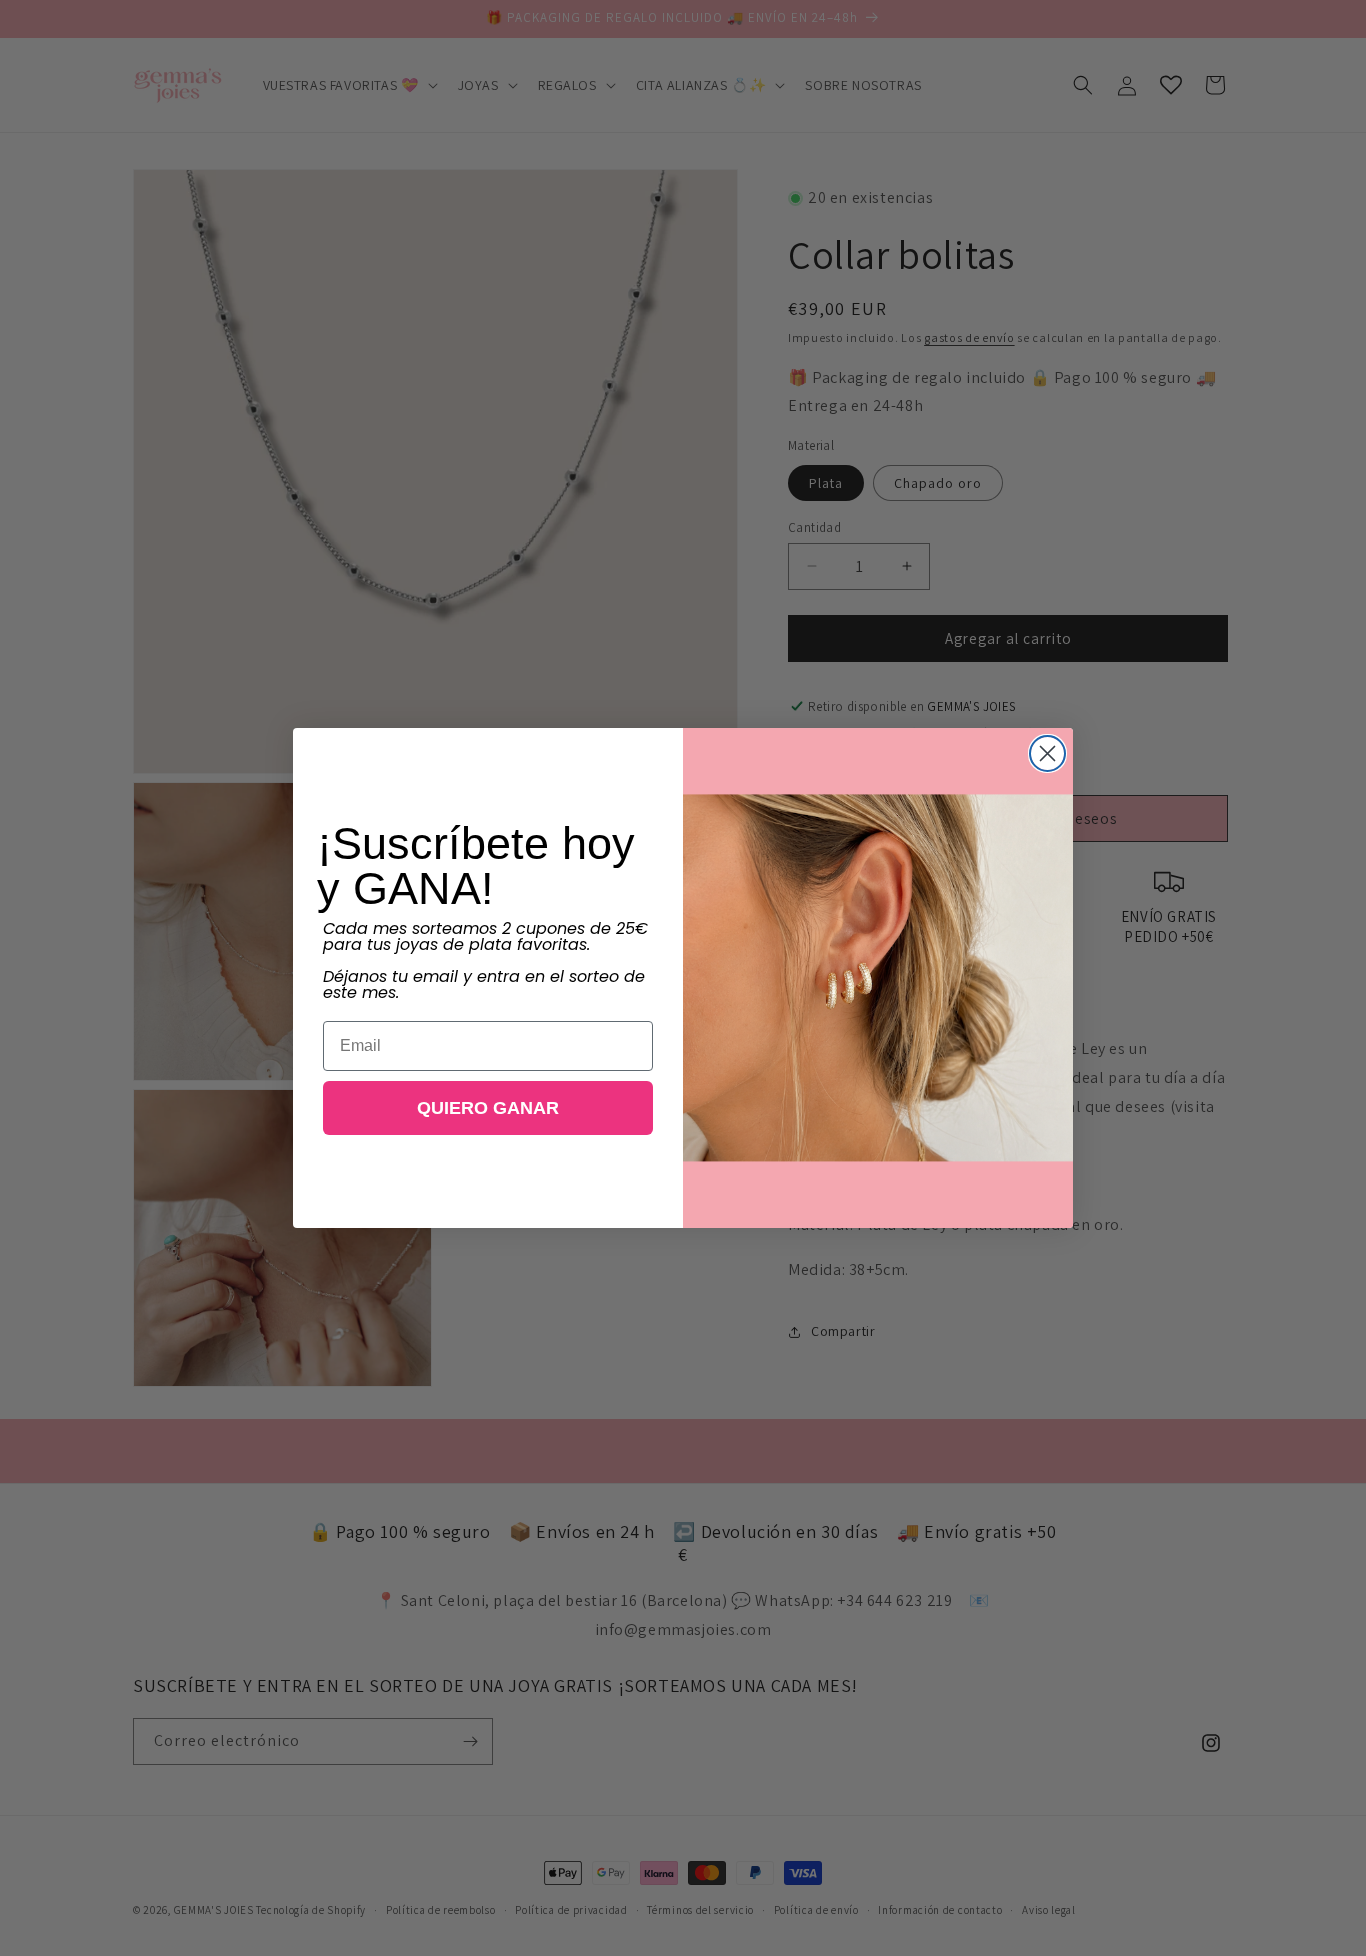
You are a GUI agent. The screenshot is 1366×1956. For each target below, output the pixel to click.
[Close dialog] (1047, 753)
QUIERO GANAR (488, 1108)
